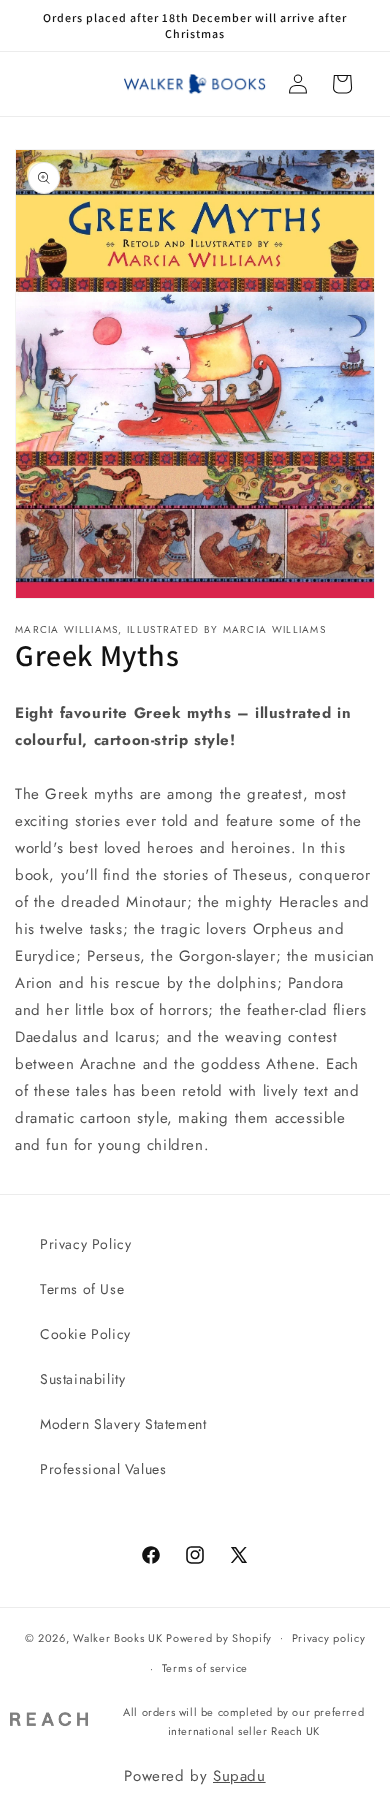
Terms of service (205, 1668)
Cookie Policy (85, 1334)
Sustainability (82, 1379)
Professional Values (103, 1469)
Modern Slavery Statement (123, 1424)
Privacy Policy (85, 1244)
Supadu (239, 1776)
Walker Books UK (118, 1637)
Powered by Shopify (219, 1637)
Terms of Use (82, 1289)
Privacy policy (329, 1638)
